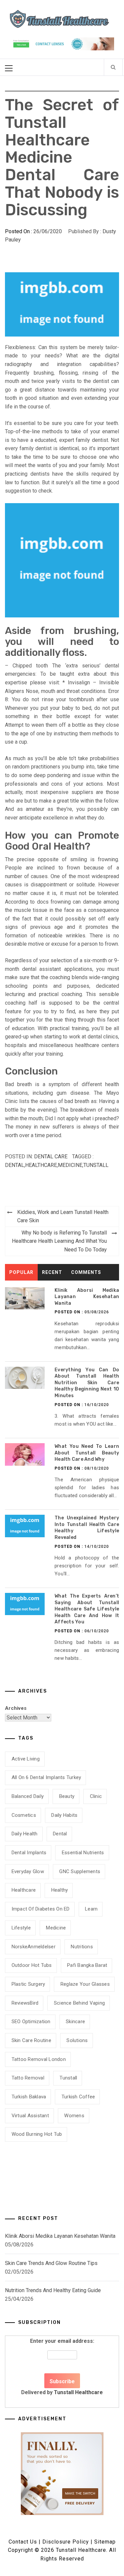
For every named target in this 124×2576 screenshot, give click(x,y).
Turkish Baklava (29, 2097)
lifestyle (21, 1928)
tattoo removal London (39, 2059)
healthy (60, 1890)
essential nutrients (83, 1853)
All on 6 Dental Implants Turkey (46, 1777)
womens (74, 2116)
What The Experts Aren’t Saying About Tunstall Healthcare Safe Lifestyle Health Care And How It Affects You (87, 1609)
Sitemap (105, 2542)
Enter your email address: (62, 2367)
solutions (77, 2040)
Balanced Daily (28, 1796)
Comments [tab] (86, 1272)
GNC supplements (80, 1871)
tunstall (96, 1165)
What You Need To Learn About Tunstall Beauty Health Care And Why (87, 1453)
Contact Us (23, 2542)
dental (15, 1165)
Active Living (26, 1759)
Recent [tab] (52, 1272)
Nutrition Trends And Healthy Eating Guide (53, 2290)
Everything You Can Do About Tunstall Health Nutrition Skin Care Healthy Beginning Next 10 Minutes (87, 1383)
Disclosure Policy (66, 2542)
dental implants (29, 1853)
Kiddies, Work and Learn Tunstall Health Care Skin (63, 1216)
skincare (75, 2022)
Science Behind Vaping (79, 2003)
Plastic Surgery (28, 1984)
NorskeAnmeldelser (34, 1947)
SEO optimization (31, 2022)
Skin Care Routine (31, 2040)
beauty (67, 1796)
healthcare (41, 1165)
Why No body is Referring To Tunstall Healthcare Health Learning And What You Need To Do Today (59, 1241)
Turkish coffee (78, 2097)
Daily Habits (64, 1815)
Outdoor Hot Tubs (32, 1965)
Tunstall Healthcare (78, 2392)
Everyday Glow (28, 1871)
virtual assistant (30, 2116)
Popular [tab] (21, 1272)
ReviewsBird (25, 2003)
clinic (96, 1796)
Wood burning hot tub (37, 2134)
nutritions (82, 1947)
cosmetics (24, 1815)
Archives (16, 1708)
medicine (70, 1165)
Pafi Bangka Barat (87, 1965)
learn (91, 1909)
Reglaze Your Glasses (85, 1984)
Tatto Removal (28, 2078)
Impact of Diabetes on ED (41, 1909)
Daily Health (25, 1834)
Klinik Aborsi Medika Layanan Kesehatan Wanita (87, 1297)
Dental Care (51, 1157)
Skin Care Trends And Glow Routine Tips (51, 2263)
